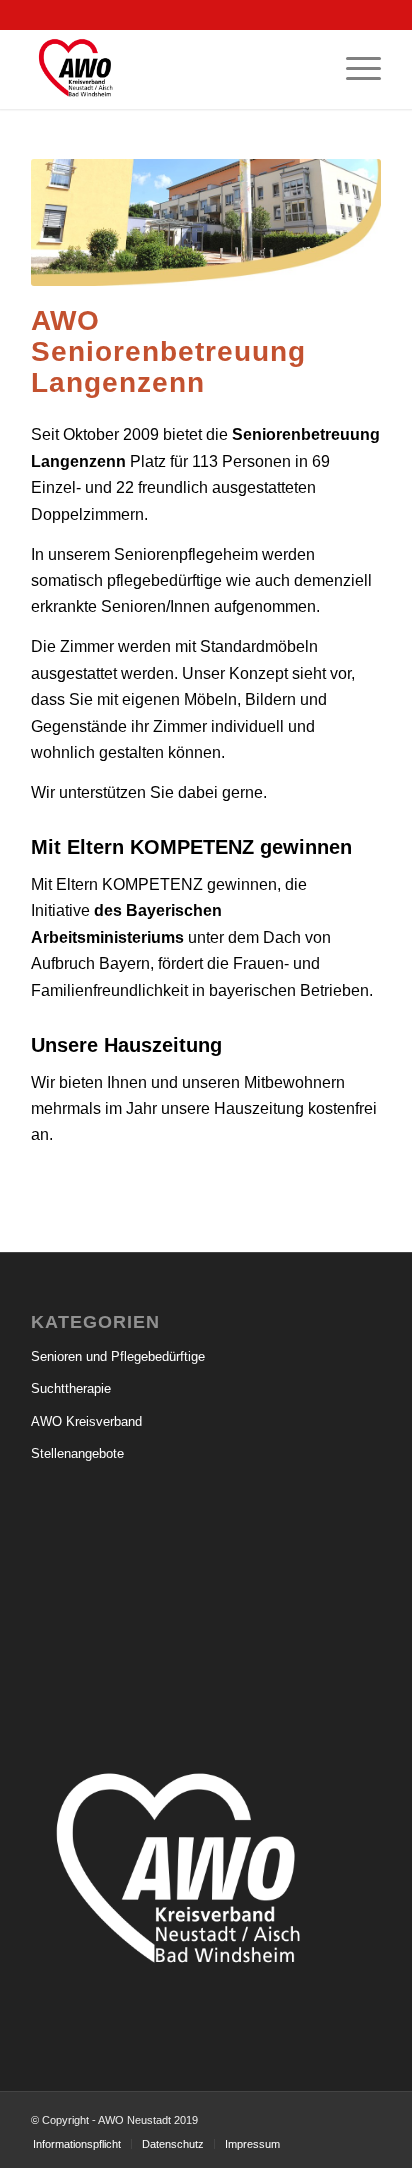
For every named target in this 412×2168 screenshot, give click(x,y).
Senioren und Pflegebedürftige (118, 1356)
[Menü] (353, 69)
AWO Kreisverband (86, 1421)
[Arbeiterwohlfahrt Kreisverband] (171, 69)
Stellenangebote (77, 1453)
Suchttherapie (71, 1388)
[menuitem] (353, 69)
